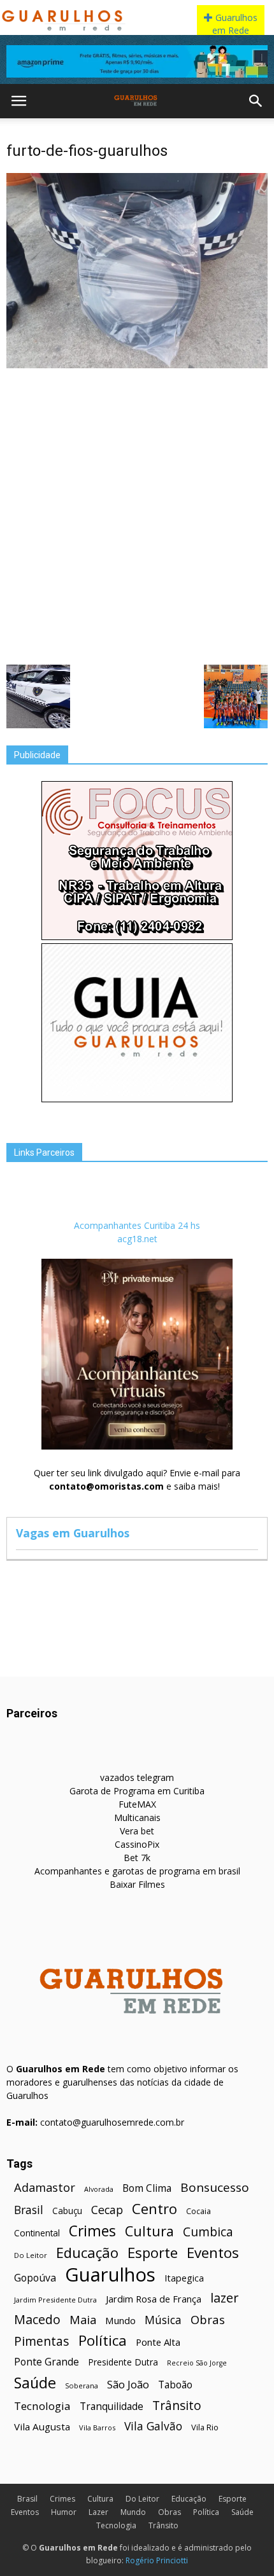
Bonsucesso (215, 2188)
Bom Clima (147, 2188)
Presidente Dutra (123, 2362)
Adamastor (45, 2188)
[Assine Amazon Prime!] (137, 61)
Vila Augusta (42, 2427)
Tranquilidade (112, 2406)
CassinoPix (137, 1844)
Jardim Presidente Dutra (55, 2300)
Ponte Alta (158, 2342)
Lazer (98, 2512)
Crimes (92, 2231)
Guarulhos (110, 2275)
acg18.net (137, 1239)
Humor (64, 2512)
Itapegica (184, 2278)
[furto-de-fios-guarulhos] (137, 365)
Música (163, 2320)
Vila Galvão (153, 2426)
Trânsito (177, 2405)
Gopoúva (35, 2278)
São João (128, 2384)
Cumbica (208, 2232)
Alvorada (99, 2189)
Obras (208, 2319)
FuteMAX (137, 1804)
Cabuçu (67, 2211)
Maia (83, 2319)
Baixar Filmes (137, 1884)
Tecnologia (42, 2406)
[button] (256, 101)
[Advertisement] (137, 515)
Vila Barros (97, 2427)
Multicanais (137, 1818)
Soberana (82, 2386)
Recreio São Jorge (197, 2363)
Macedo (37, 2319)
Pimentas (42, 2341)
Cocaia (198, 2211)
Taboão (175, 2385)
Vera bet (137, 1831)
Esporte (153, 2253)
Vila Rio (205, 2427)
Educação (87, 2253)
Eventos (213, 2253)
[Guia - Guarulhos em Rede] (137, 1099)
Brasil (29, 2210)
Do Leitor (31, 2255)
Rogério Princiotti (157, 2560)
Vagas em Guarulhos (73, 1533)
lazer (224, 2298)
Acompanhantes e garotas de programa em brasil (137, 1871)
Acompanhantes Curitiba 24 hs (137, 1225)
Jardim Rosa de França (154, 2299)
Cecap (107, 2210)
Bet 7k (137, 1858)
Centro (155, 2209)
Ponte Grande (47, 2362)
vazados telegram (137, 1777)
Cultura (149, 2231)
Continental (37, 2233)
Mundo (120, 2320)
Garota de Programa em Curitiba (137, 1791)
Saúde (35, 2383)
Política (103, 2340)
